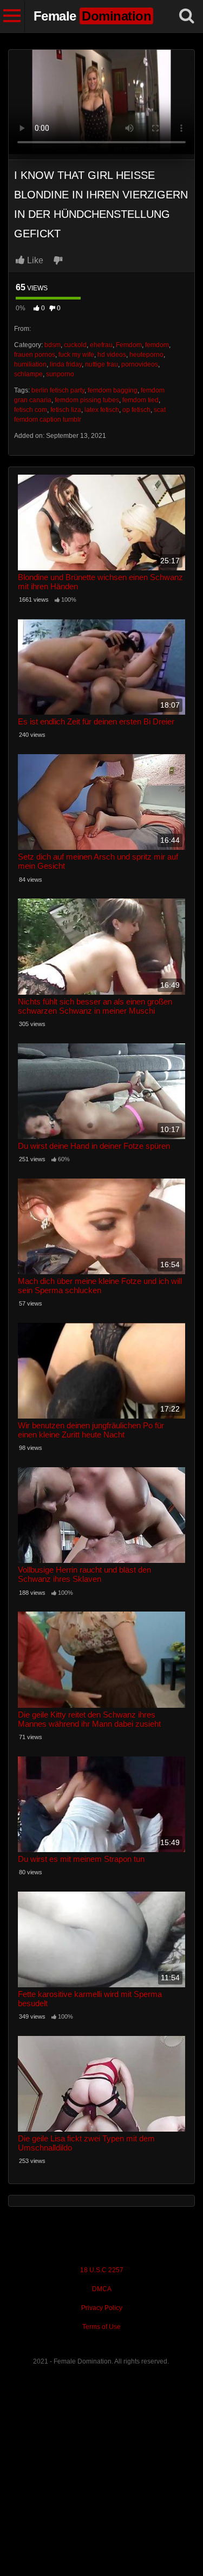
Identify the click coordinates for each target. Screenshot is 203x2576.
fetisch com (31, 410)
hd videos (112, 355)
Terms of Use (101, 2327)
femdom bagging (113, 390)
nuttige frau (101, 364)
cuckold (75, 345)
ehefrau (101, 345)
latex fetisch (102, 410)
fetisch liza (66, 410)
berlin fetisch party (58, 390)
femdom (157, 345)
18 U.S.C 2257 (102, 2270)
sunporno (60, 374)
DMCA (102, 2289)
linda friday (66, 364)
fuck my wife (76, 355)
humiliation (30, 364)
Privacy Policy (102, 2308)
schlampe (28, 374)
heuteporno (146, 355)
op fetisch (136, 410)
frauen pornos (35, 355)
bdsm (53, 345)
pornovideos (140, 364)
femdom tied (140, 400)
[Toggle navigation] (12, 16)
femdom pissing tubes (87, 400)
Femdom (129, 345)
